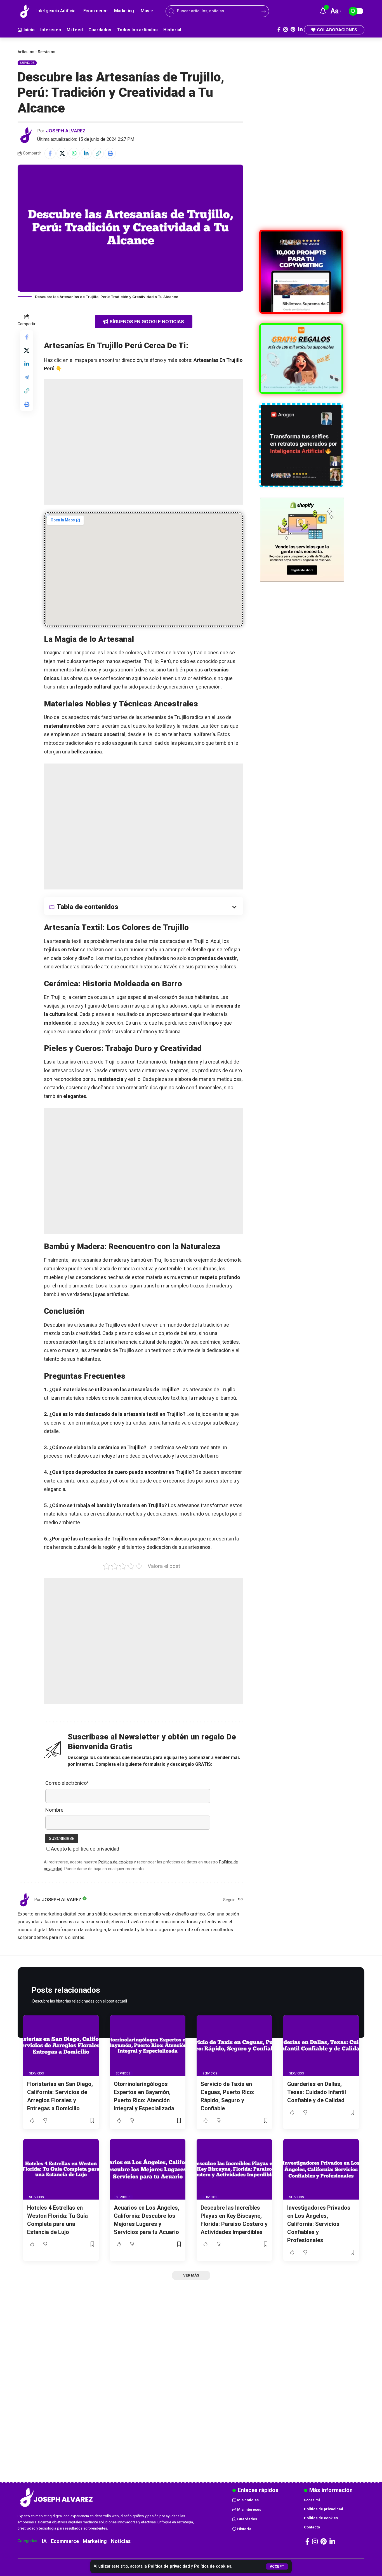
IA (44, 2541)
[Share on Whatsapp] (74, 153)
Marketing (95, 2541)
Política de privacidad (169, 2566)
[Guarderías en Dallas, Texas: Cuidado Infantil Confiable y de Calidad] (321, 2046)
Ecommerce (65, 2541)
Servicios (47, 52)
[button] (277, 2566)
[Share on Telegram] (27, 377)
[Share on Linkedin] (86, 153)
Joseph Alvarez (66, 131)
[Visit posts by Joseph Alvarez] (26, 135)
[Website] (240, 1900)
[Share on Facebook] (50, 153)
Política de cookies (213, 2566)
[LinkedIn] (300, 30)
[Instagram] (286, 30)
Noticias (121, 2541)
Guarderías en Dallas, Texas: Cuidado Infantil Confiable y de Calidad (317, 2092)
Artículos (26, 52)
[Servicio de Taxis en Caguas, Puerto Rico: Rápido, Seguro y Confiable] (234, 2046)
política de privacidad (96, 1849)
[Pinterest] (293, 30)
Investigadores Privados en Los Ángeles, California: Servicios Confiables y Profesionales (319, 2224)
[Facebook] (279, 30)
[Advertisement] (144, 442)
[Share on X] (62, 153)
